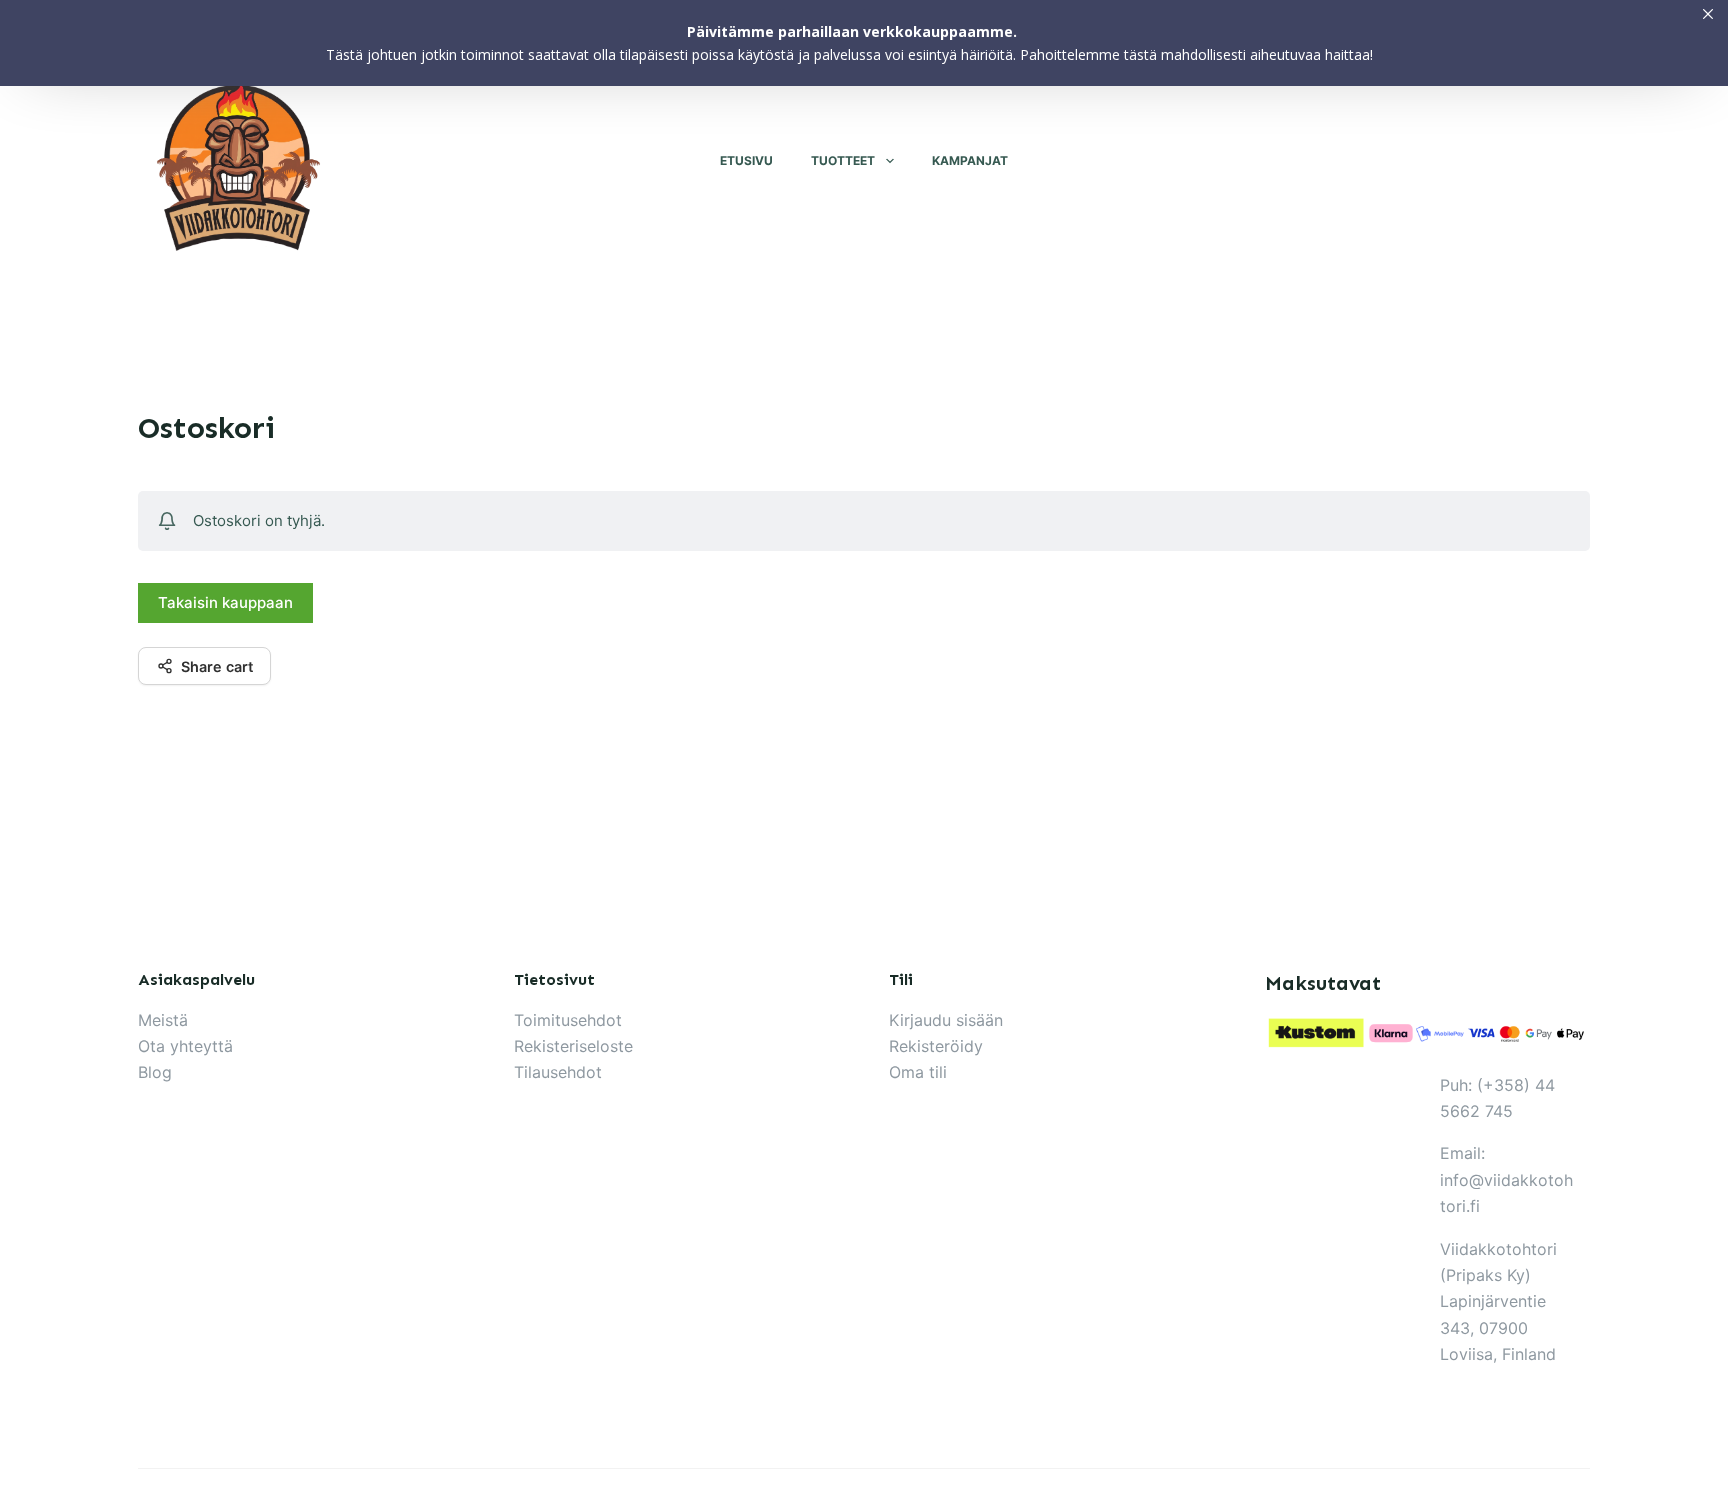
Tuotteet (843, 160)
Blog (155, 1072)
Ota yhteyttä (185, 1046)
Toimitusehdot (568, 1020)
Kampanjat (970, 160)
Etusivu (746, 160)
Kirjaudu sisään (946, 1020)
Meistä (163, 1020)
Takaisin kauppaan (225, 602)
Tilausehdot (558, 1072)
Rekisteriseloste (573, 1046)
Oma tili (918, 1072)
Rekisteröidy (936, 1046)
